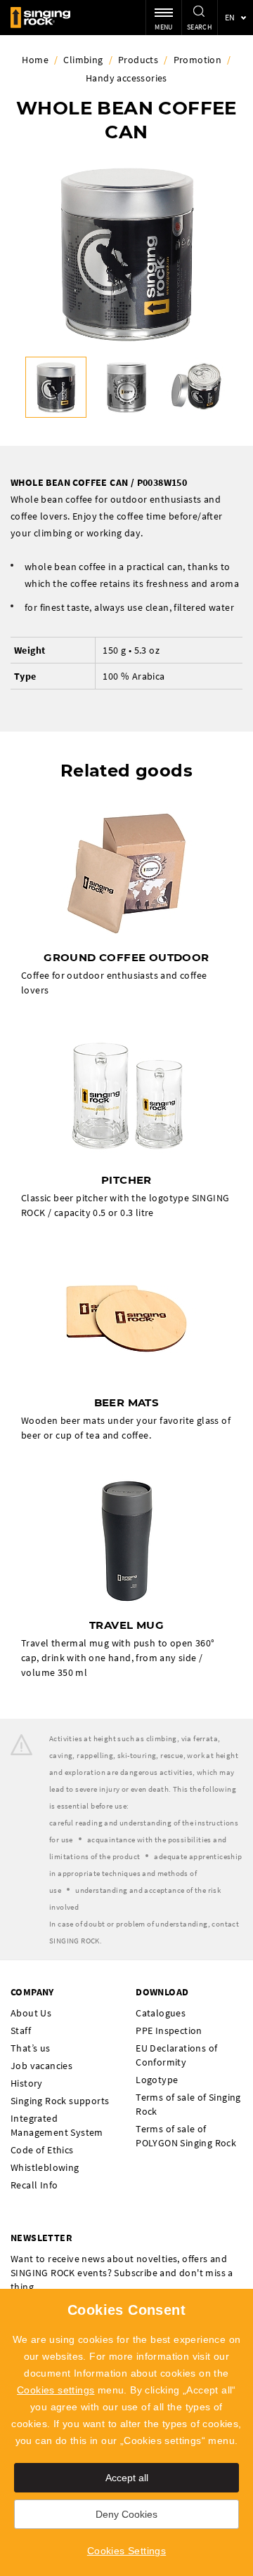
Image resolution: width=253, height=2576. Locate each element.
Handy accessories (126, 78)
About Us (31, 2013)
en (230, 17)
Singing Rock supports (60, 2101)
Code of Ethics (42, 2150)
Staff (21, 2030)
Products (138, 60)
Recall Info (34, 2185)
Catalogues (161, 2013)
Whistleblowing (45, 2167)
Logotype (157, 2080)
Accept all (127, 2478)
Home (35, 60)
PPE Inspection (169, 2030)
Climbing (83, 60)
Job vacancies (41, 2066)
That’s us (31, 2048)
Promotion (198, 60)
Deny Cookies (126, 2514)
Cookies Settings (126, 2551)
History (27, 2083)
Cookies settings (56, 2390)
